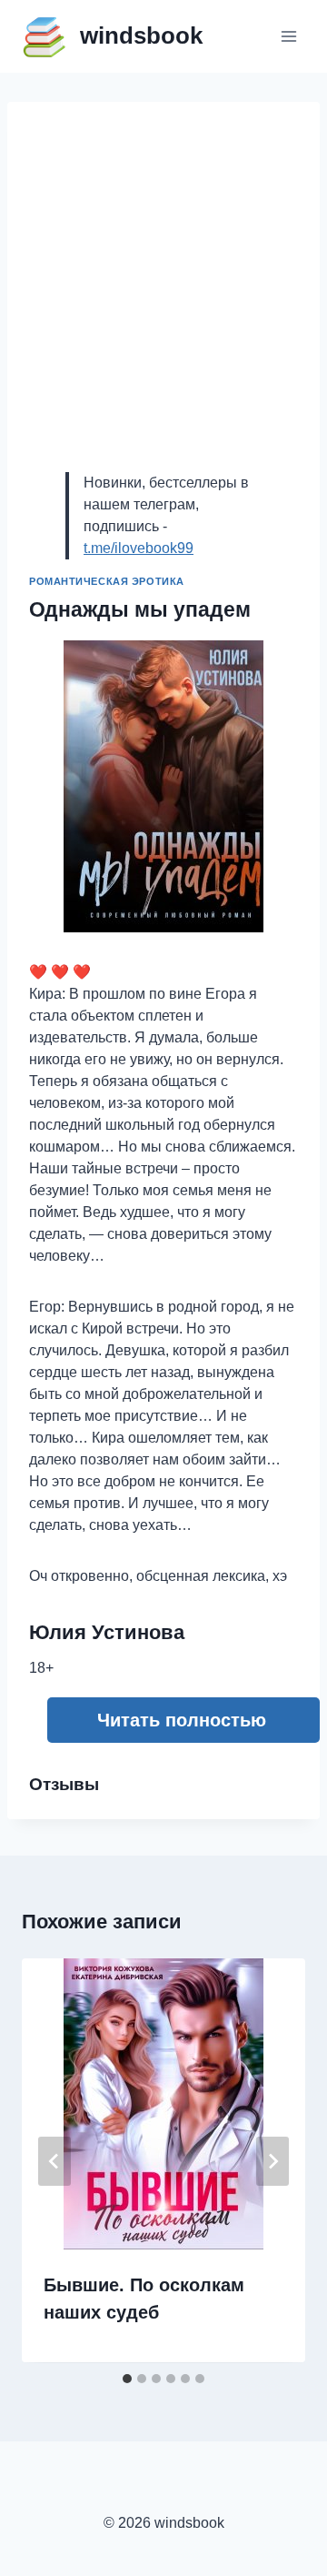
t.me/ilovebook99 (139, 548)
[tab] (127, 2379)
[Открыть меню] (288, 36)
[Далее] (272, 2161)
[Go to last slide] (54, 2161)
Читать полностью (182, 1720)
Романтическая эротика (107, 581)
